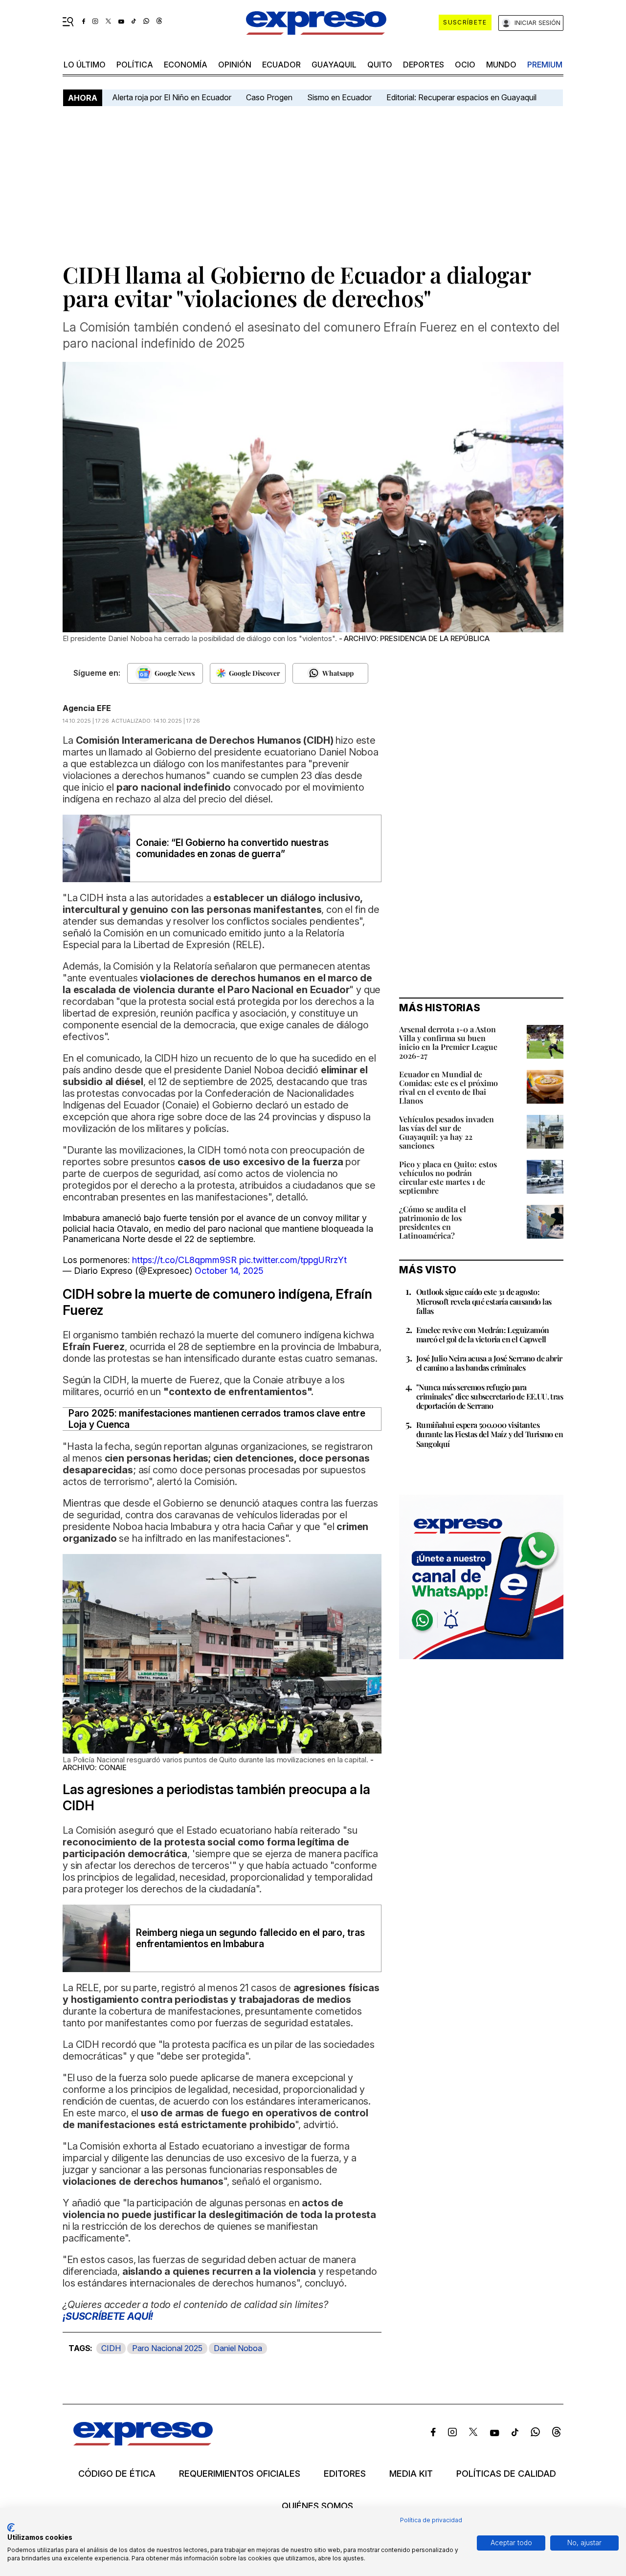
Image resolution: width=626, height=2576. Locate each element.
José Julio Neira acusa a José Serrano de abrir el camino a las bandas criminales (489, 1363)
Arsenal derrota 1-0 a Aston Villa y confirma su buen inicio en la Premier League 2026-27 (448, 1042)
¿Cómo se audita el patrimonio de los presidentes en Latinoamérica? (433, 1222)
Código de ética (117, 2474)
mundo (501, 65)
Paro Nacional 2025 (167, 2348)
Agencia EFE (87, 708)
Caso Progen (269, 97)
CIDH (111, 2348)
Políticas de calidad (506, 2474)
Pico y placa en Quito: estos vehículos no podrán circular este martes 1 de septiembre (448, 1177)
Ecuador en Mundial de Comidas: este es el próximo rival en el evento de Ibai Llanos (448, 1087)
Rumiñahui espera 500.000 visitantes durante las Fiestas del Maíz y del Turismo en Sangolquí (490, 1434)
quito (380, 65)
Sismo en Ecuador (339, 97)
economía (186, 65)
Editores (345, 2474)
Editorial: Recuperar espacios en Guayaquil (461, 97)
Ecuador (281, 65)
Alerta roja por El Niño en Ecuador (172, 97)
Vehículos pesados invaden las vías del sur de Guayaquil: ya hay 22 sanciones (447, 1132)
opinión (235, 65)
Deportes (424, 65)
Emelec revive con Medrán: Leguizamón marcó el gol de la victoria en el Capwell (482, 1334)
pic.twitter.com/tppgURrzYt (293, 1260)
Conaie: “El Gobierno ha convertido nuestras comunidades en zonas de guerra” (232, 848)
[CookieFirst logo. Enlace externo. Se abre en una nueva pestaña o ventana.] (11, 2528)
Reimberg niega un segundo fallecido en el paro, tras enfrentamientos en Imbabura (250, 1938)
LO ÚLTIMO (85, 65)
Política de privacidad (431, 2520)
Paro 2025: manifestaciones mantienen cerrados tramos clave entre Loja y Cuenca (217, 1419)
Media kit (411, 2474)
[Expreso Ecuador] (143, 2442)
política (135, 65)
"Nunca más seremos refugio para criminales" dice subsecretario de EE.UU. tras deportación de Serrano (490, 1396)
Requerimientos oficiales (240, 2474)
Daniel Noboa (238, 2348)
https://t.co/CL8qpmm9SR (184, 1260)
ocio (465, 65)
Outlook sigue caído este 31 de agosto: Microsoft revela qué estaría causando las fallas (484, 1301)
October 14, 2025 (229, 1271)
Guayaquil (334, 65)
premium (545, 65)
